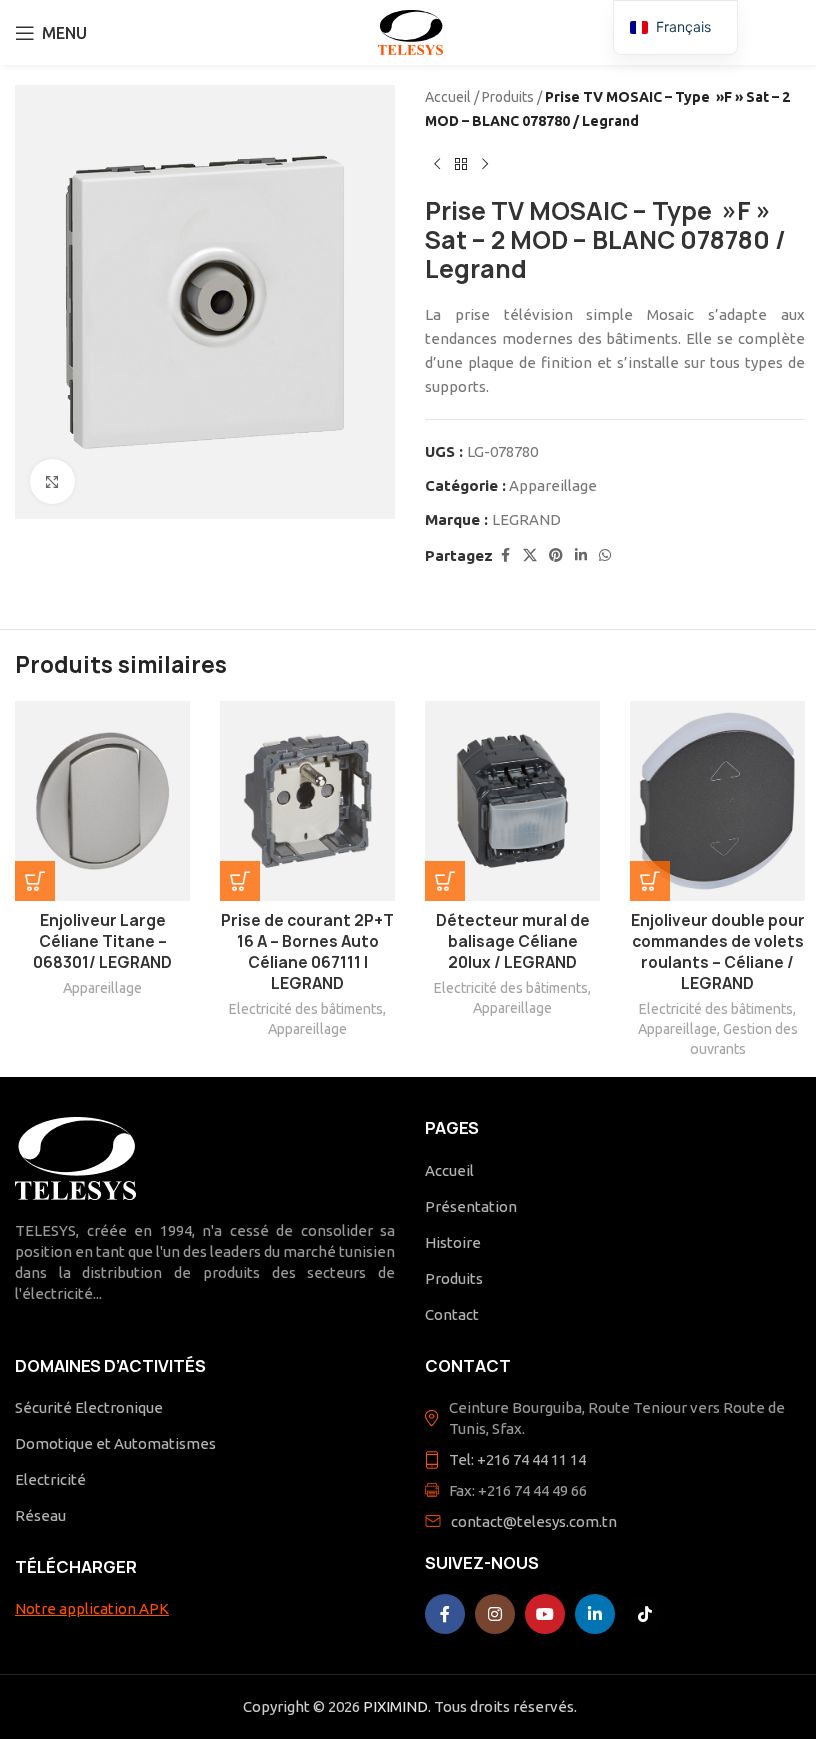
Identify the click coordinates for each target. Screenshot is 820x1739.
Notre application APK (92, 1608)
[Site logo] (410, 30)
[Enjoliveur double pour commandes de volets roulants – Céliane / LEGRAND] (717, 801)
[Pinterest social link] (556, 555)
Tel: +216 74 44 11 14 (517, 1459)
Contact (452, 1314)
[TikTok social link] (645, 1614)
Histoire (453, 1242)
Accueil (448, 97)
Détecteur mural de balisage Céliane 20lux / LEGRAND (513, 941)
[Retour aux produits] (461, 165)
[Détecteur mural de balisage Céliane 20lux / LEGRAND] (512, 801)
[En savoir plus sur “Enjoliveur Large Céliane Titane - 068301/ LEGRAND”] (35, 881)
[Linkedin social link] (581, 555)
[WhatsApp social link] (605, 555)
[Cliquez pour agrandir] (52, 481)
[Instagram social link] (495, 1614)
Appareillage (553, 485)
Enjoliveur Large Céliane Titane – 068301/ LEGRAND (102, 941)
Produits (508, 97)
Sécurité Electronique (89, 1407)
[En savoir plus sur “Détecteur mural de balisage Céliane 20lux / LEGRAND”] (445, 881)
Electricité (50, 1479)
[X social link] (530, 555)
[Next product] (485, 165)
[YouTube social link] (545, 1614)
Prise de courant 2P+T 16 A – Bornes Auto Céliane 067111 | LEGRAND (307, 952)
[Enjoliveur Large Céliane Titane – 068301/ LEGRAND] (102, 801)
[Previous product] (437, 165)
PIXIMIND (395, 1706)
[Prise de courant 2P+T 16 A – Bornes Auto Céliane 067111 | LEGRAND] (307, 801)
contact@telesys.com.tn (534, 1521)
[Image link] (75, 1157)
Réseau (40, 1515)
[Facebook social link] (505, 555)
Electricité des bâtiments (306, 1009)
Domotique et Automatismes (115, 1443)
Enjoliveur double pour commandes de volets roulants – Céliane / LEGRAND (718, 952)
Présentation (471, 1206)
